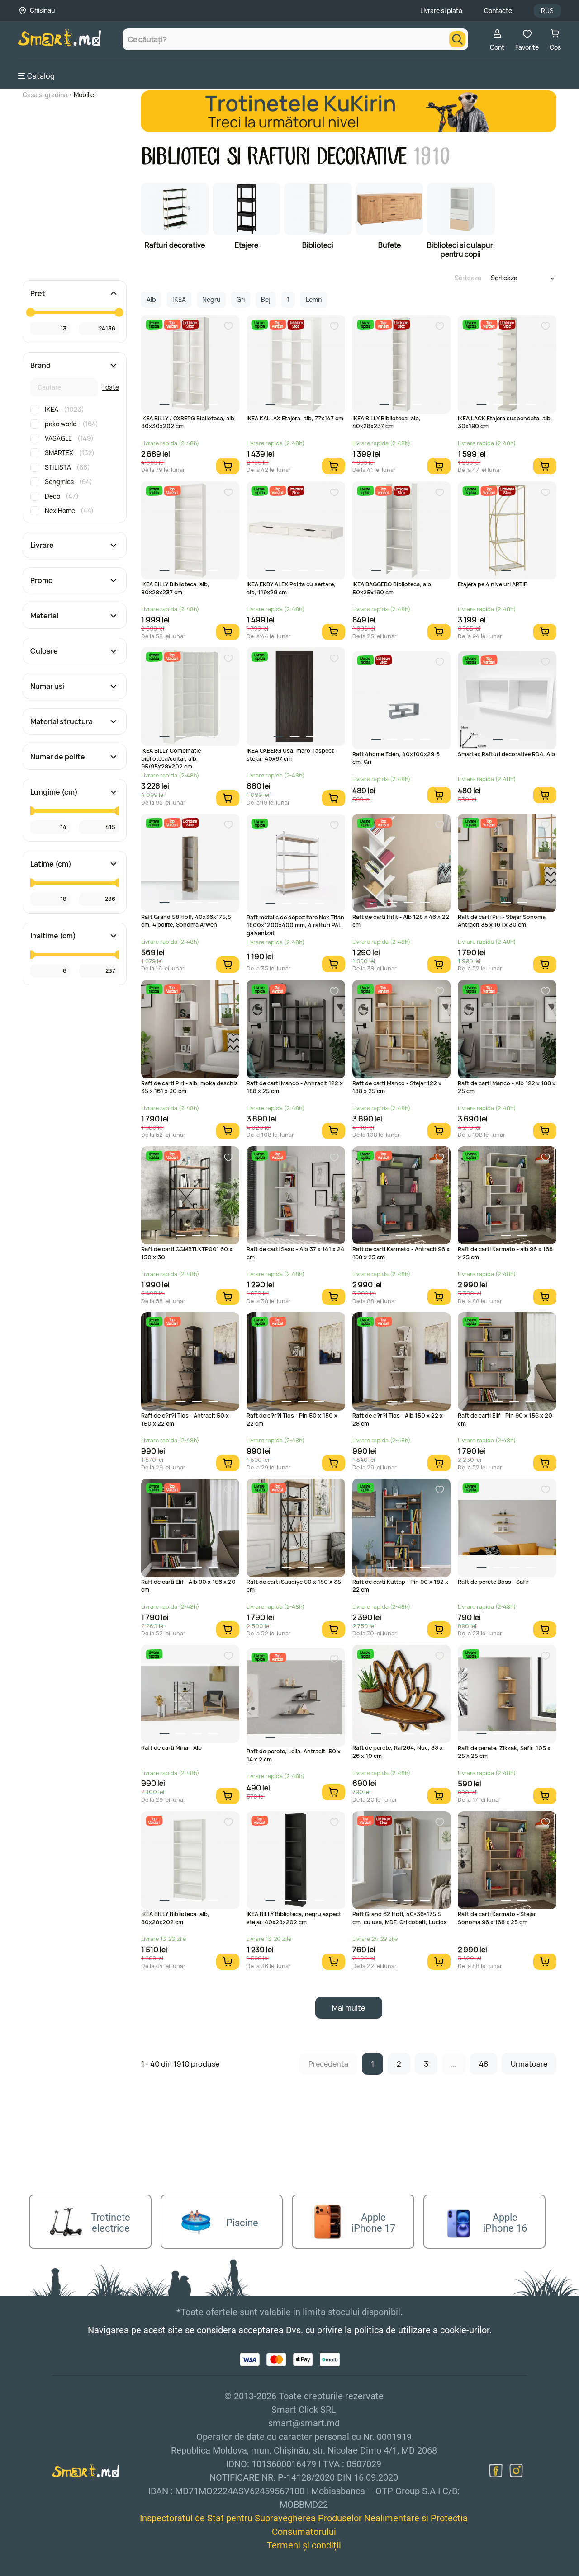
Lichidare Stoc (190, 324)
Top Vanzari (172, 324)
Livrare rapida (154, 324)
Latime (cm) (51, 864)
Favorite (527, 47)
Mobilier (85, 95)
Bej (266, 299)
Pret (38, 293)
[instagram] (516, 2471)
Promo (42, 580)
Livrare (42, 545)
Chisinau (42, 10)
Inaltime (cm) (53, 936)
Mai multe (349, 2008)
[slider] (30, 312)
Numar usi (47, 686)
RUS (547, 11)
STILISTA (67, 467)
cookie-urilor (465, 2330)
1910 (431, 157)
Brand (40, 365)
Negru (211, 299)
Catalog (41, 76)
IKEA (64, 409)
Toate (111, 387)
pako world (71, 424)
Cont (497, 47)
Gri (241, 299)
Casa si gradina (45, 95)
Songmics (69, 482)
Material (44, 616)
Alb (151, 299)
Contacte (498, 11)
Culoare (44, 651)
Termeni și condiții (304, 2545)
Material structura (62, 721)
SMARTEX (70, 453)
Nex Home (69, 511)
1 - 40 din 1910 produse (180, 2064)
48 (484, 2064)
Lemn (314, 299)
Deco (62, 496)
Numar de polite (58, 757)
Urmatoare (529, 2064)
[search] (457, 39)
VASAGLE (69, 438)
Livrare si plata (441, 11)
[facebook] (496, 2471)
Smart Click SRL (71, 2571)
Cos (555, 47)
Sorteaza (468, 278)
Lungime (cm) (54, 792)
